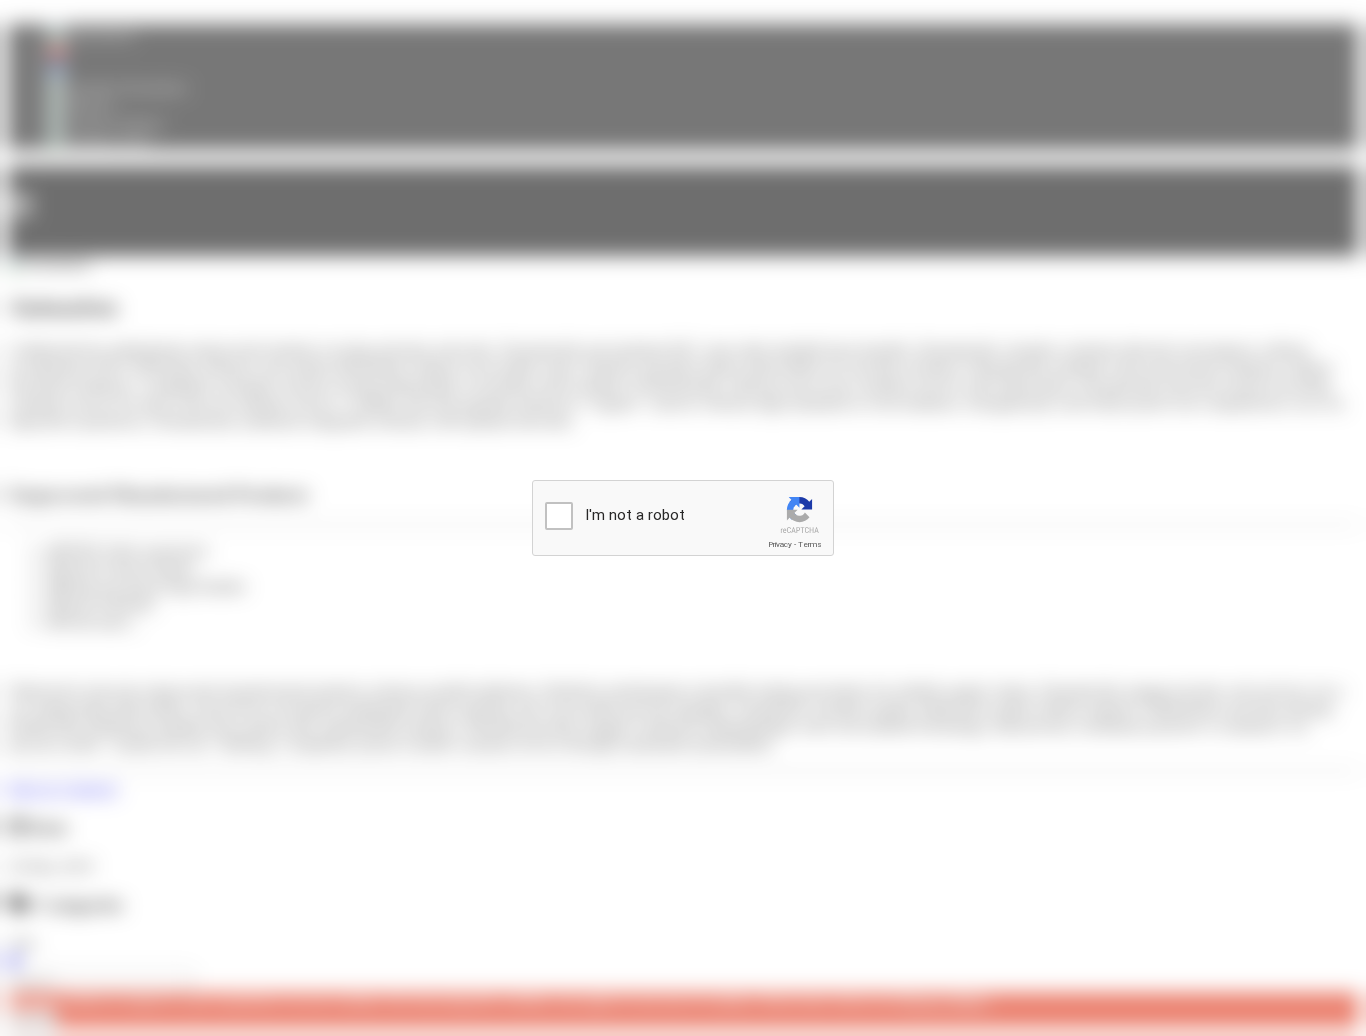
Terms (810, 544)
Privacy (780, 544)
